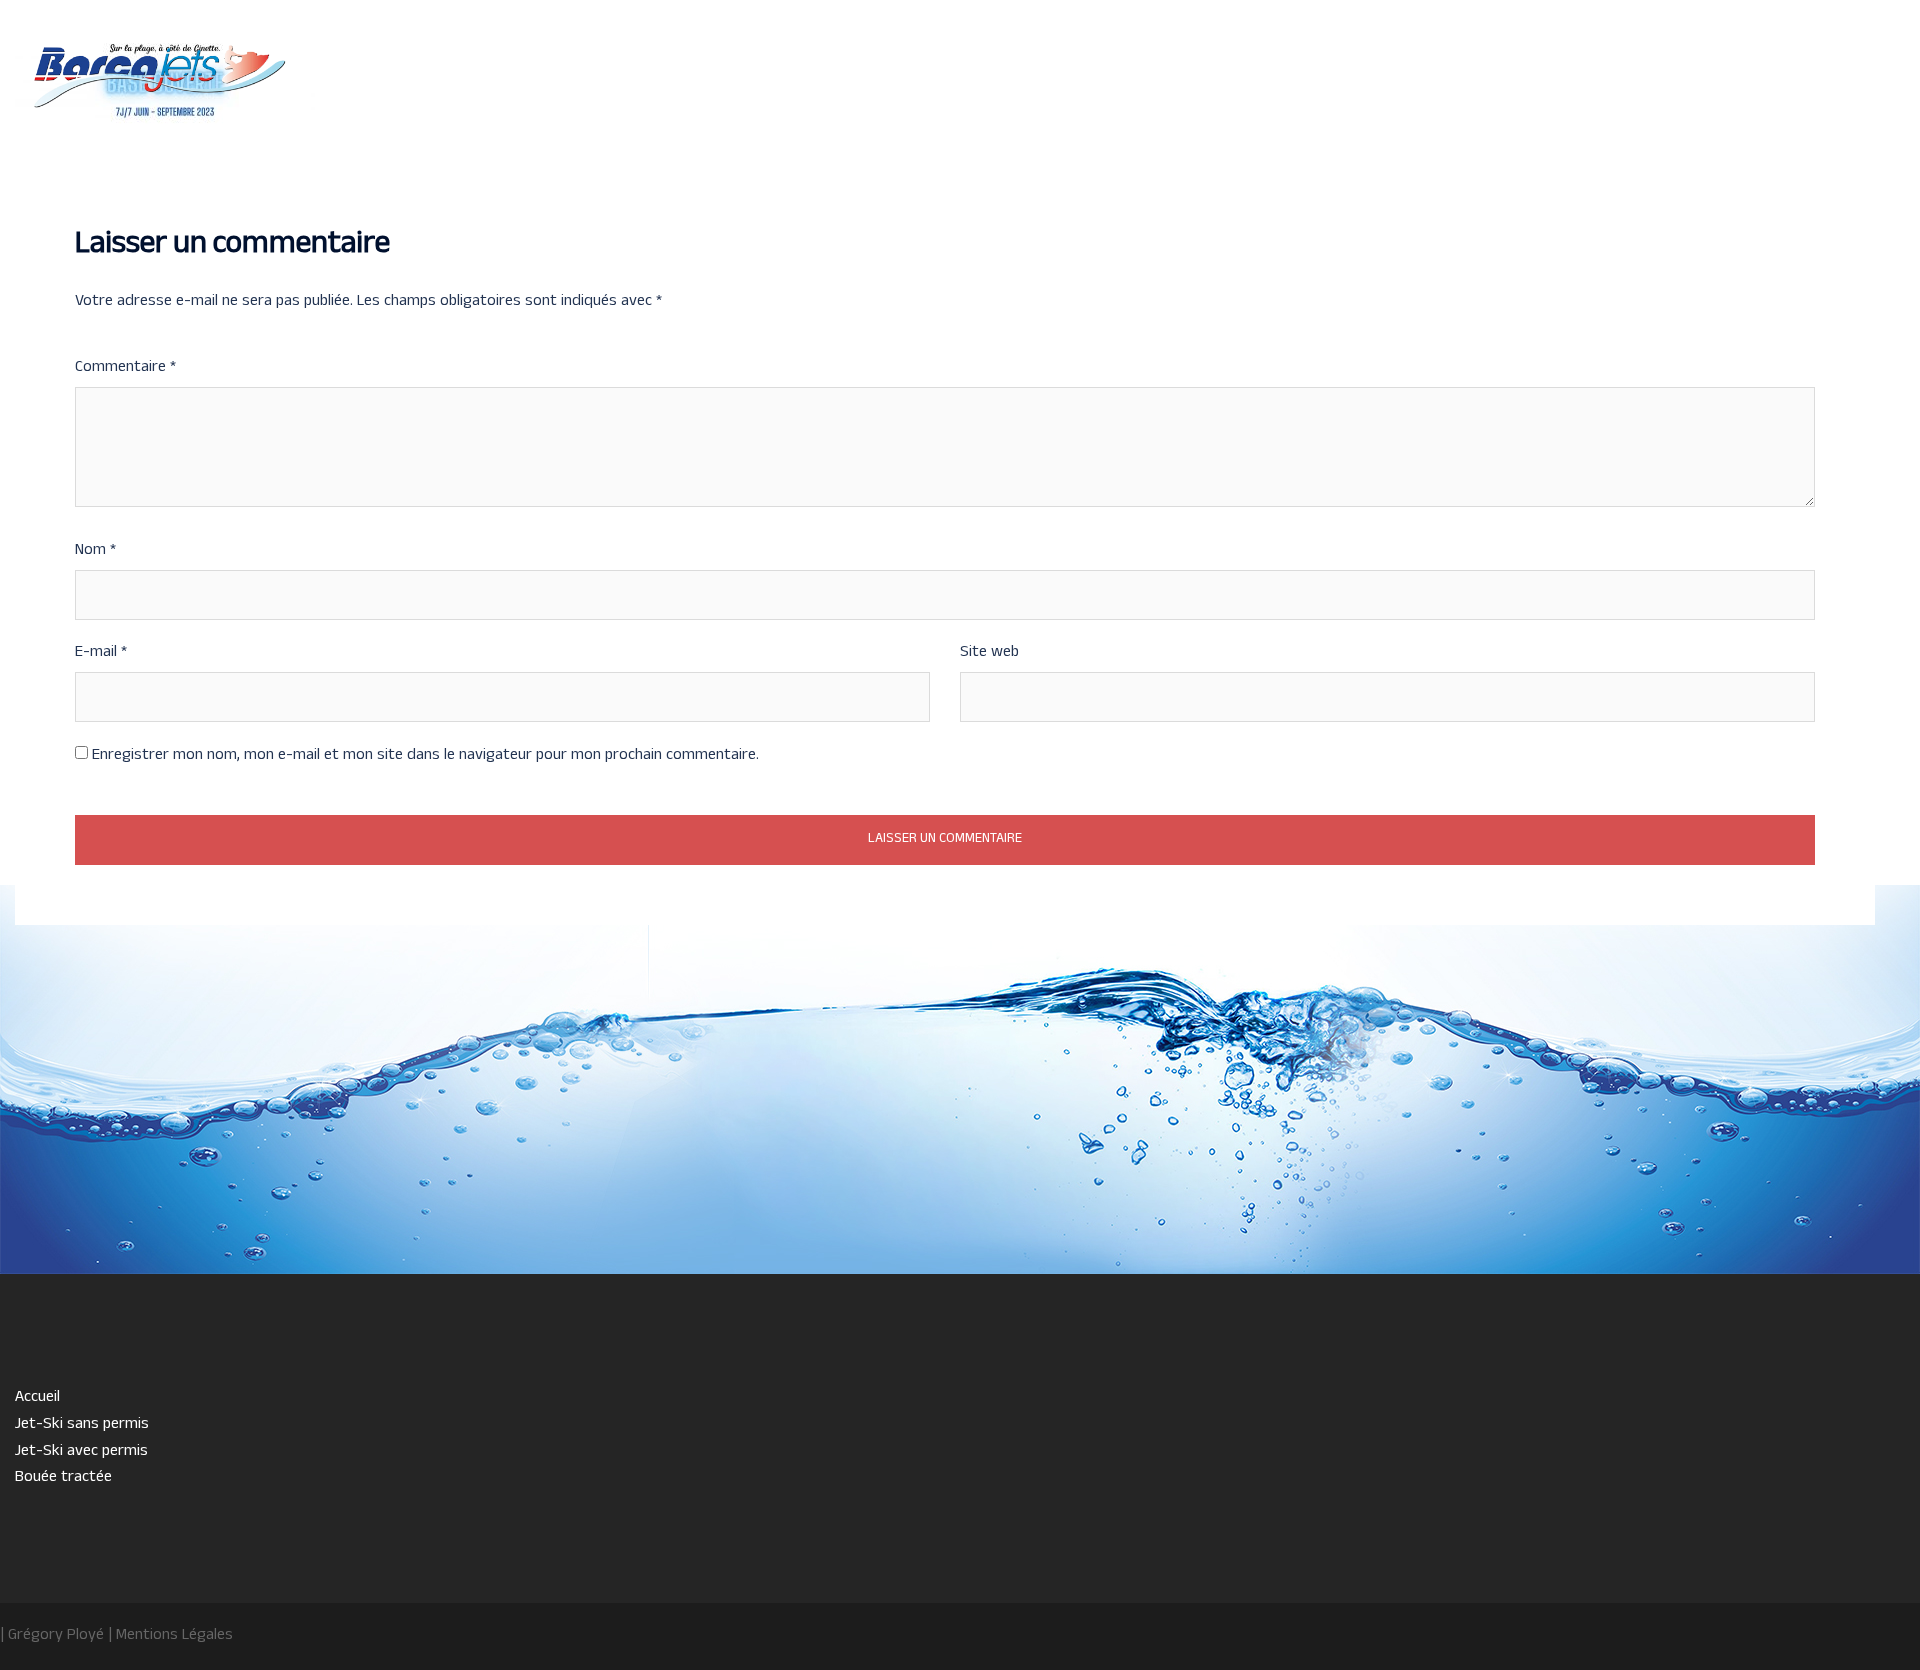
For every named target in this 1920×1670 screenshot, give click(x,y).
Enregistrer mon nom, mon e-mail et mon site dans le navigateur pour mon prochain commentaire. (425, 756)
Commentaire (125, 368)
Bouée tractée (1694, 88)
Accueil (1291, 88)
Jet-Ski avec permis (1558, 88)
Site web (989, 653)
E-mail (101, 653)
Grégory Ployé (56, 1636)
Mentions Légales (174, 1636)
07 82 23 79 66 (157, 133)
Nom (95, 551)
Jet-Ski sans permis (1406, 88)
